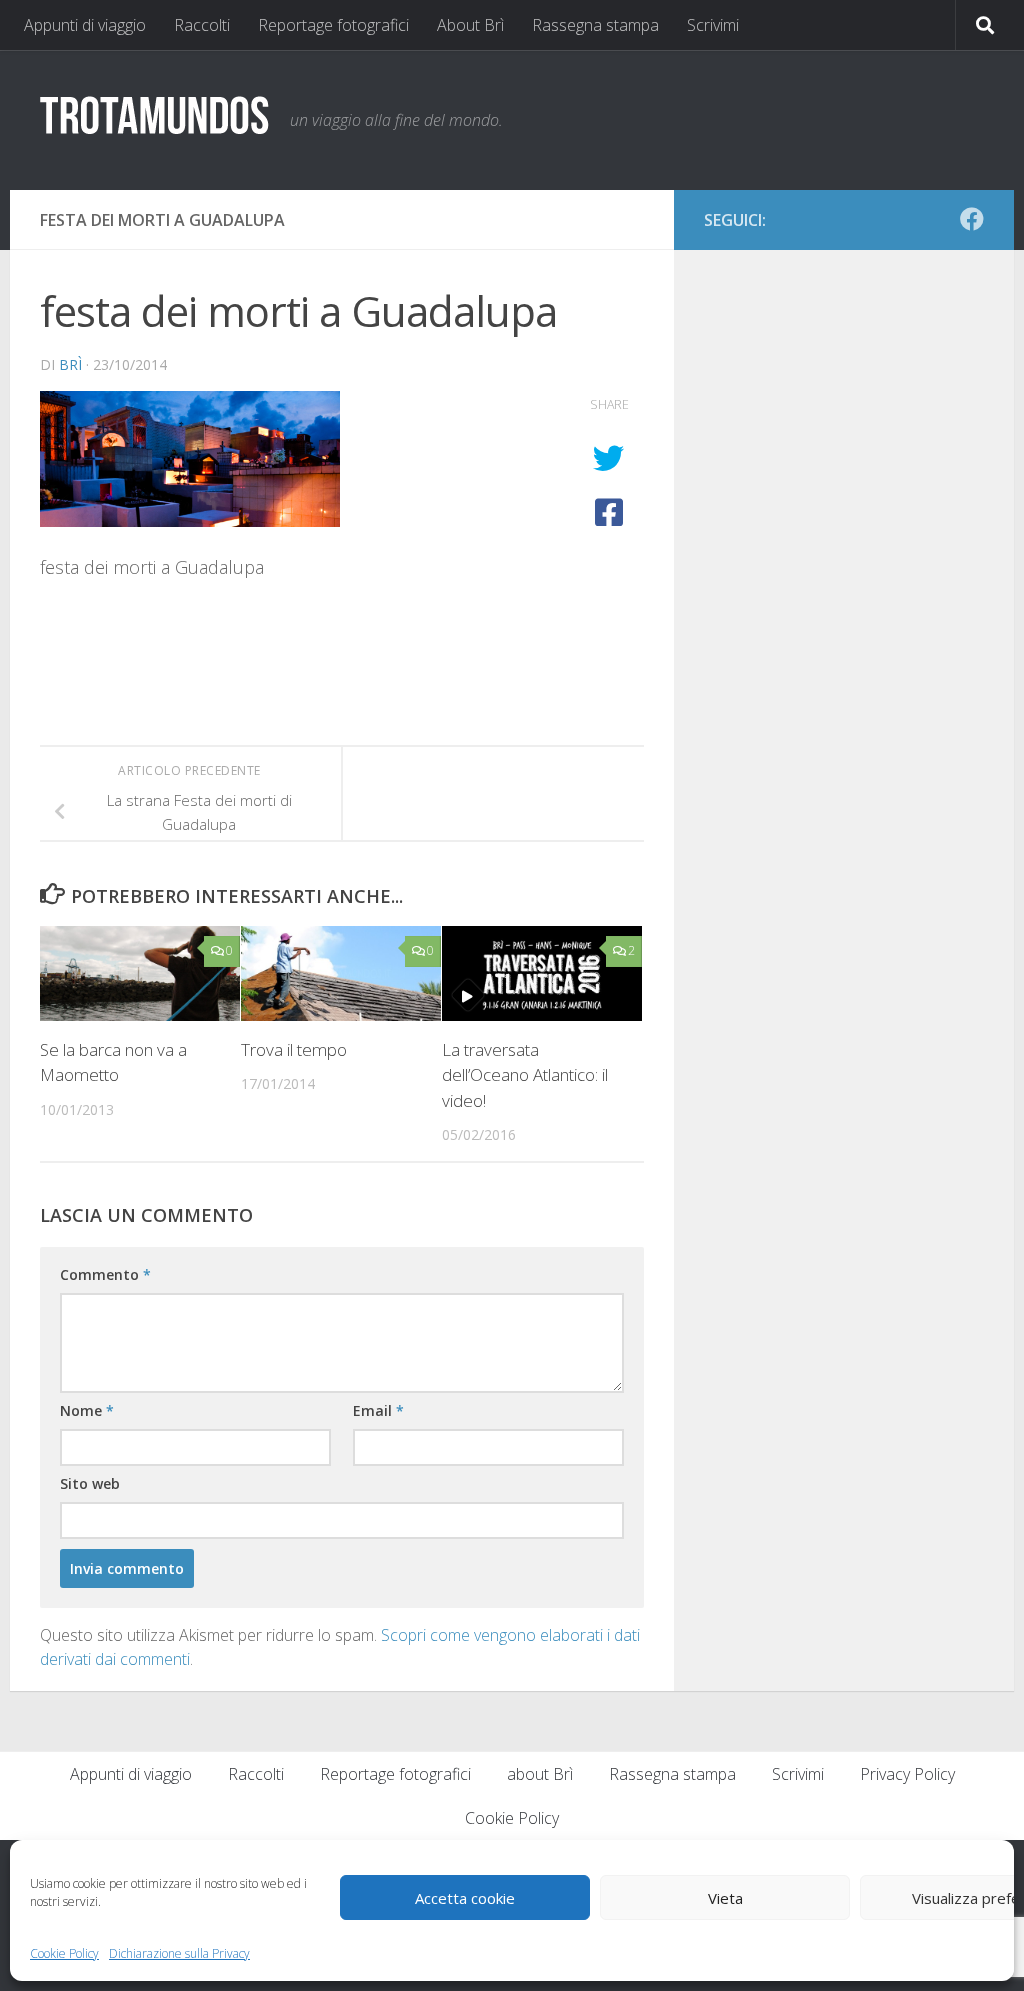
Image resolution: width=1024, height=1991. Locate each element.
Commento (105, 1274)
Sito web (90, 1483)
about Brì (540, 1774)
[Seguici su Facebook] (972, 219)
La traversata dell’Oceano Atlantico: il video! (525, 1075)
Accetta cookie (465, 1898)
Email (378, 1410)
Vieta (725, 1898)
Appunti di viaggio (85, 25)
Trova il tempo (294, 1049)
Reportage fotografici (333, 25)
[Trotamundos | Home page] (155, 114)
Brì (70, 364)
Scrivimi (713, 25)
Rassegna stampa (595, 25)
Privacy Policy (907, 1774)
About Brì (470, 25)
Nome (87, 1410)
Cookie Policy (64, 1953)
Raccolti (202, 25)
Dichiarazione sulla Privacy (179, 1953)
